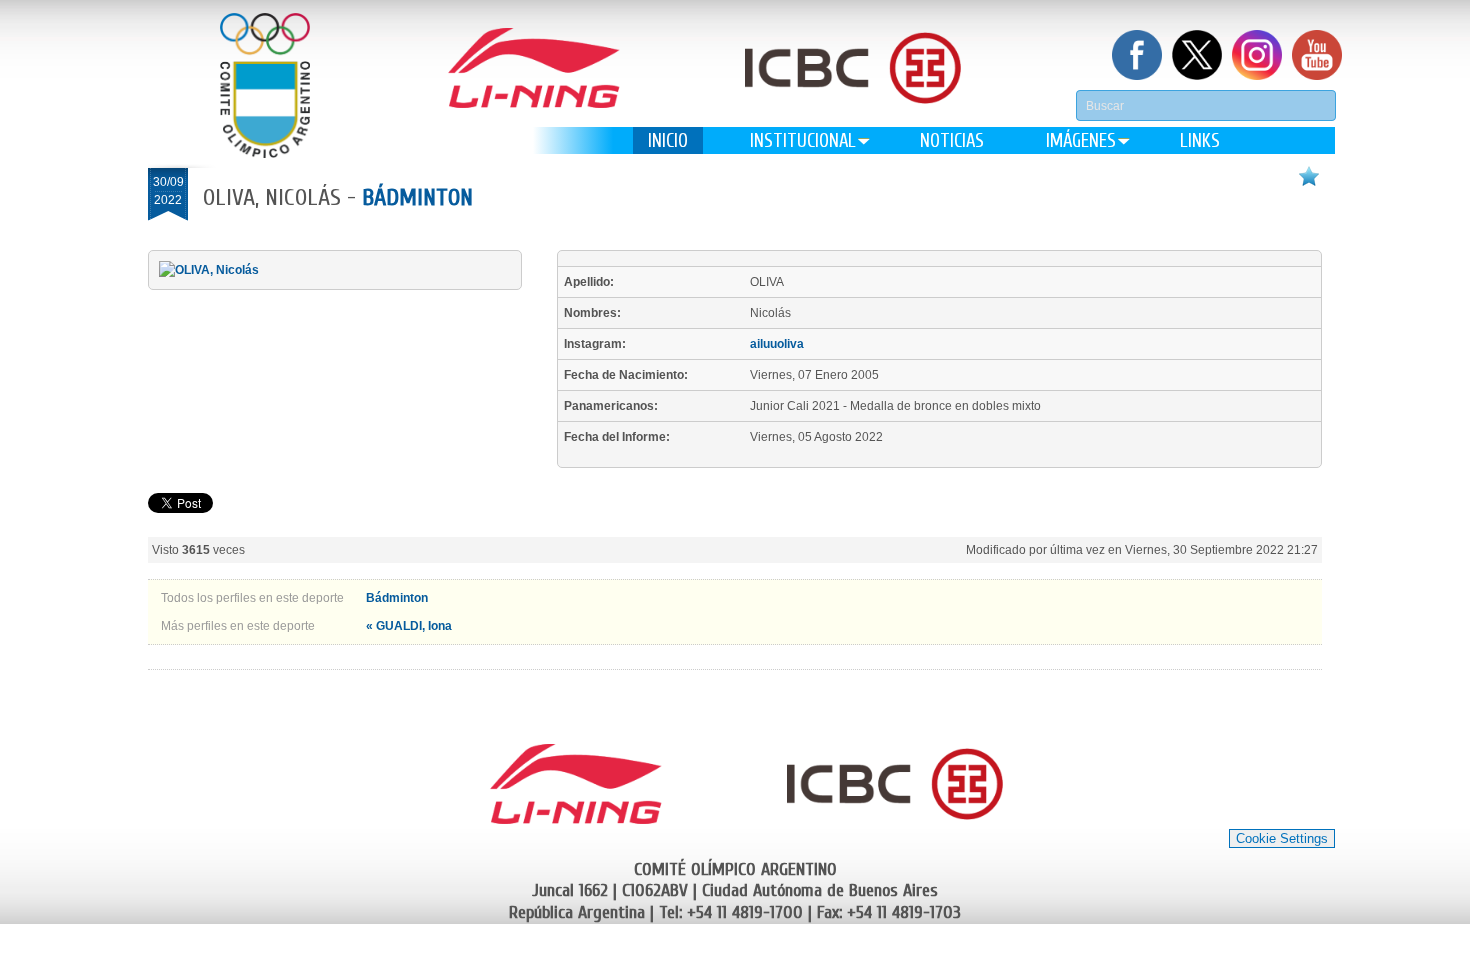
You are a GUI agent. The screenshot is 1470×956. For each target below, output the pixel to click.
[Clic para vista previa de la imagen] (209, 270)
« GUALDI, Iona (409, 626)
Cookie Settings (1282, 838)
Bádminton (417, 197)
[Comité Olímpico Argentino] (265, 85)
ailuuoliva (777, 344)
